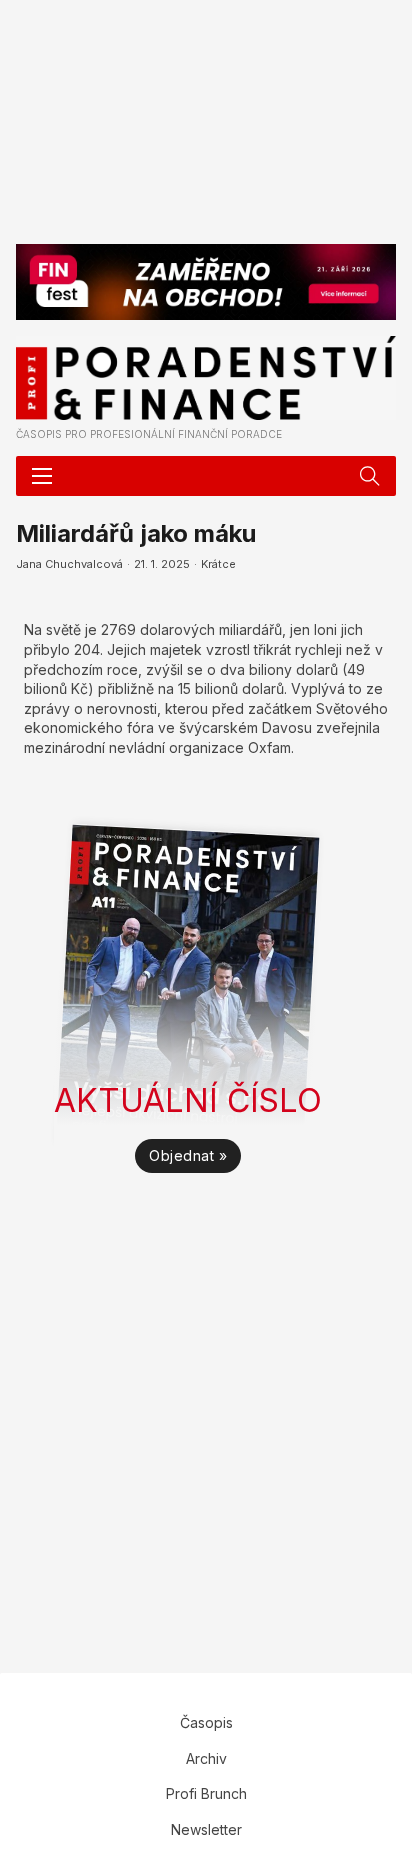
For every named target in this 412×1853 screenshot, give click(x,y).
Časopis (206, 1722)
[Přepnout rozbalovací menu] (370, 476)
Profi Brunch (206, 1793)
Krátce (218, 564)
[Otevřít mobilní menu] (42, 476)
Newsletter (206, 1829)
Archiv (206, 1758)
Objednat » (188, 1155)
